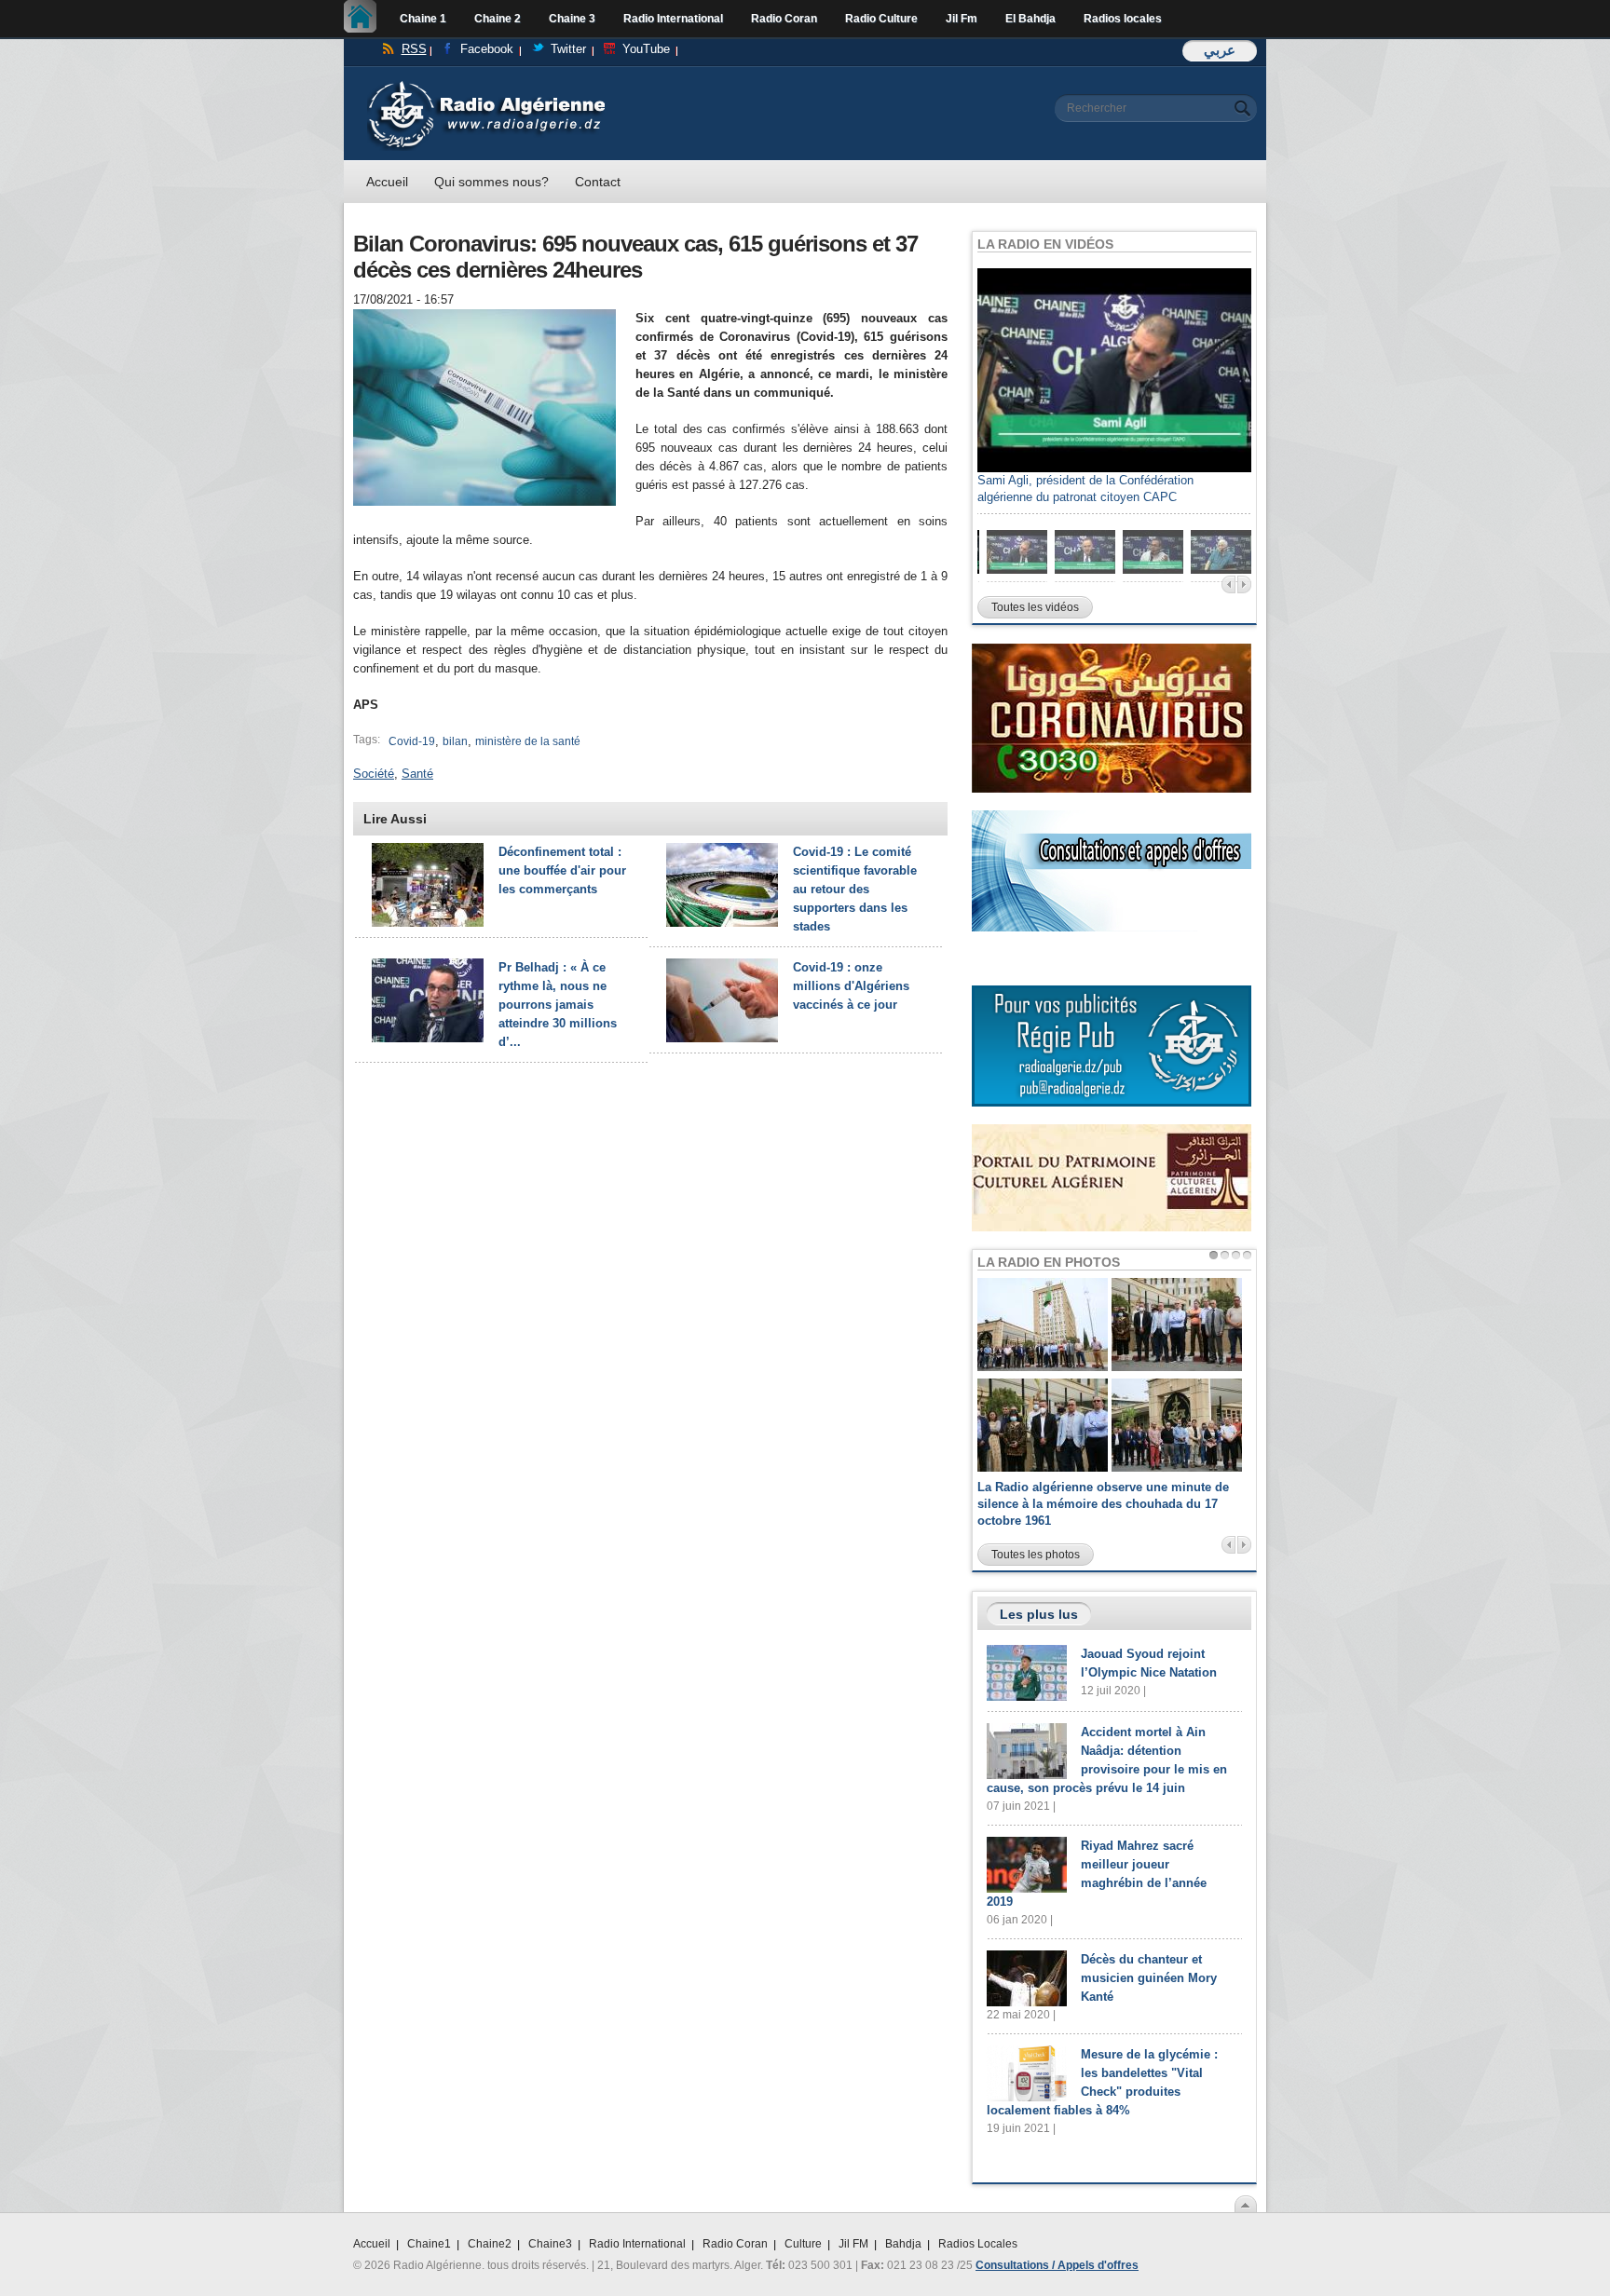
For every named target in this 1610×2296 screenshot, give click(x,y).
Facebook (487, 49)
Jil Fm (962, 19)
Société (374, 774)
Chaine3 (550, 2244)
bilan (455, 741)
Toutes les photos (1036, 1555)
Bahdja (903, 2244)
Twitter (568, 49)
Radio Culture (881, 19)
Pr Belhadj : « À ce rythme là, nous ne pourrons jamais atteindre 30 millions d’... (558, 1005)
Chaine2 (490, 2244)
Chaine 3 (572, 19)
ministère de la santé (528, 741)
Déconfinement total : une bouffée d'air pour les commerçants (562, 870)
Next (1244, 584)
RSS (414, 49)
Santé (417, 774)
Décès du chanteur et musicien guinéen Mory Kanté (1149, 1978)
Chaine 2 (498, 19)
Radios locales (1123, 19)
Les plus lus (1039, 1614)
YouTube (646, 49)
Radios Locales (978, 2244)
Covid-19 (412, 741)
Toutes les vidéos (1035, 607)
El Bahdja (1030, 19)
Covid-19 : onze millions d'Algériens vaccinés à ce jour (851, 986)
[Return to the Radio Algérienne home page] (486, 85)
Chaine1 (429, 2244)
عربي (1220, 50)
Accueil (365, 19)
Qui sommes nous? (491, 182)
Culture (803, 2244)
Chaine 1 (423, 19)
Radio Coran (784, 19)
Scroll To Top (1246, 2204)
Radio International (673, 19)
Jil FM (853, 2244)
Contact (598, 182)
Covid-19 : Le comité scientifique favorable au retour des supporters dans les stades (855, 889)
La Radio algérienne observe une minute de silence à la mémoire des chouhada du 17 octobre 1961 (1103, 1504)
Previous (1228, 584)
